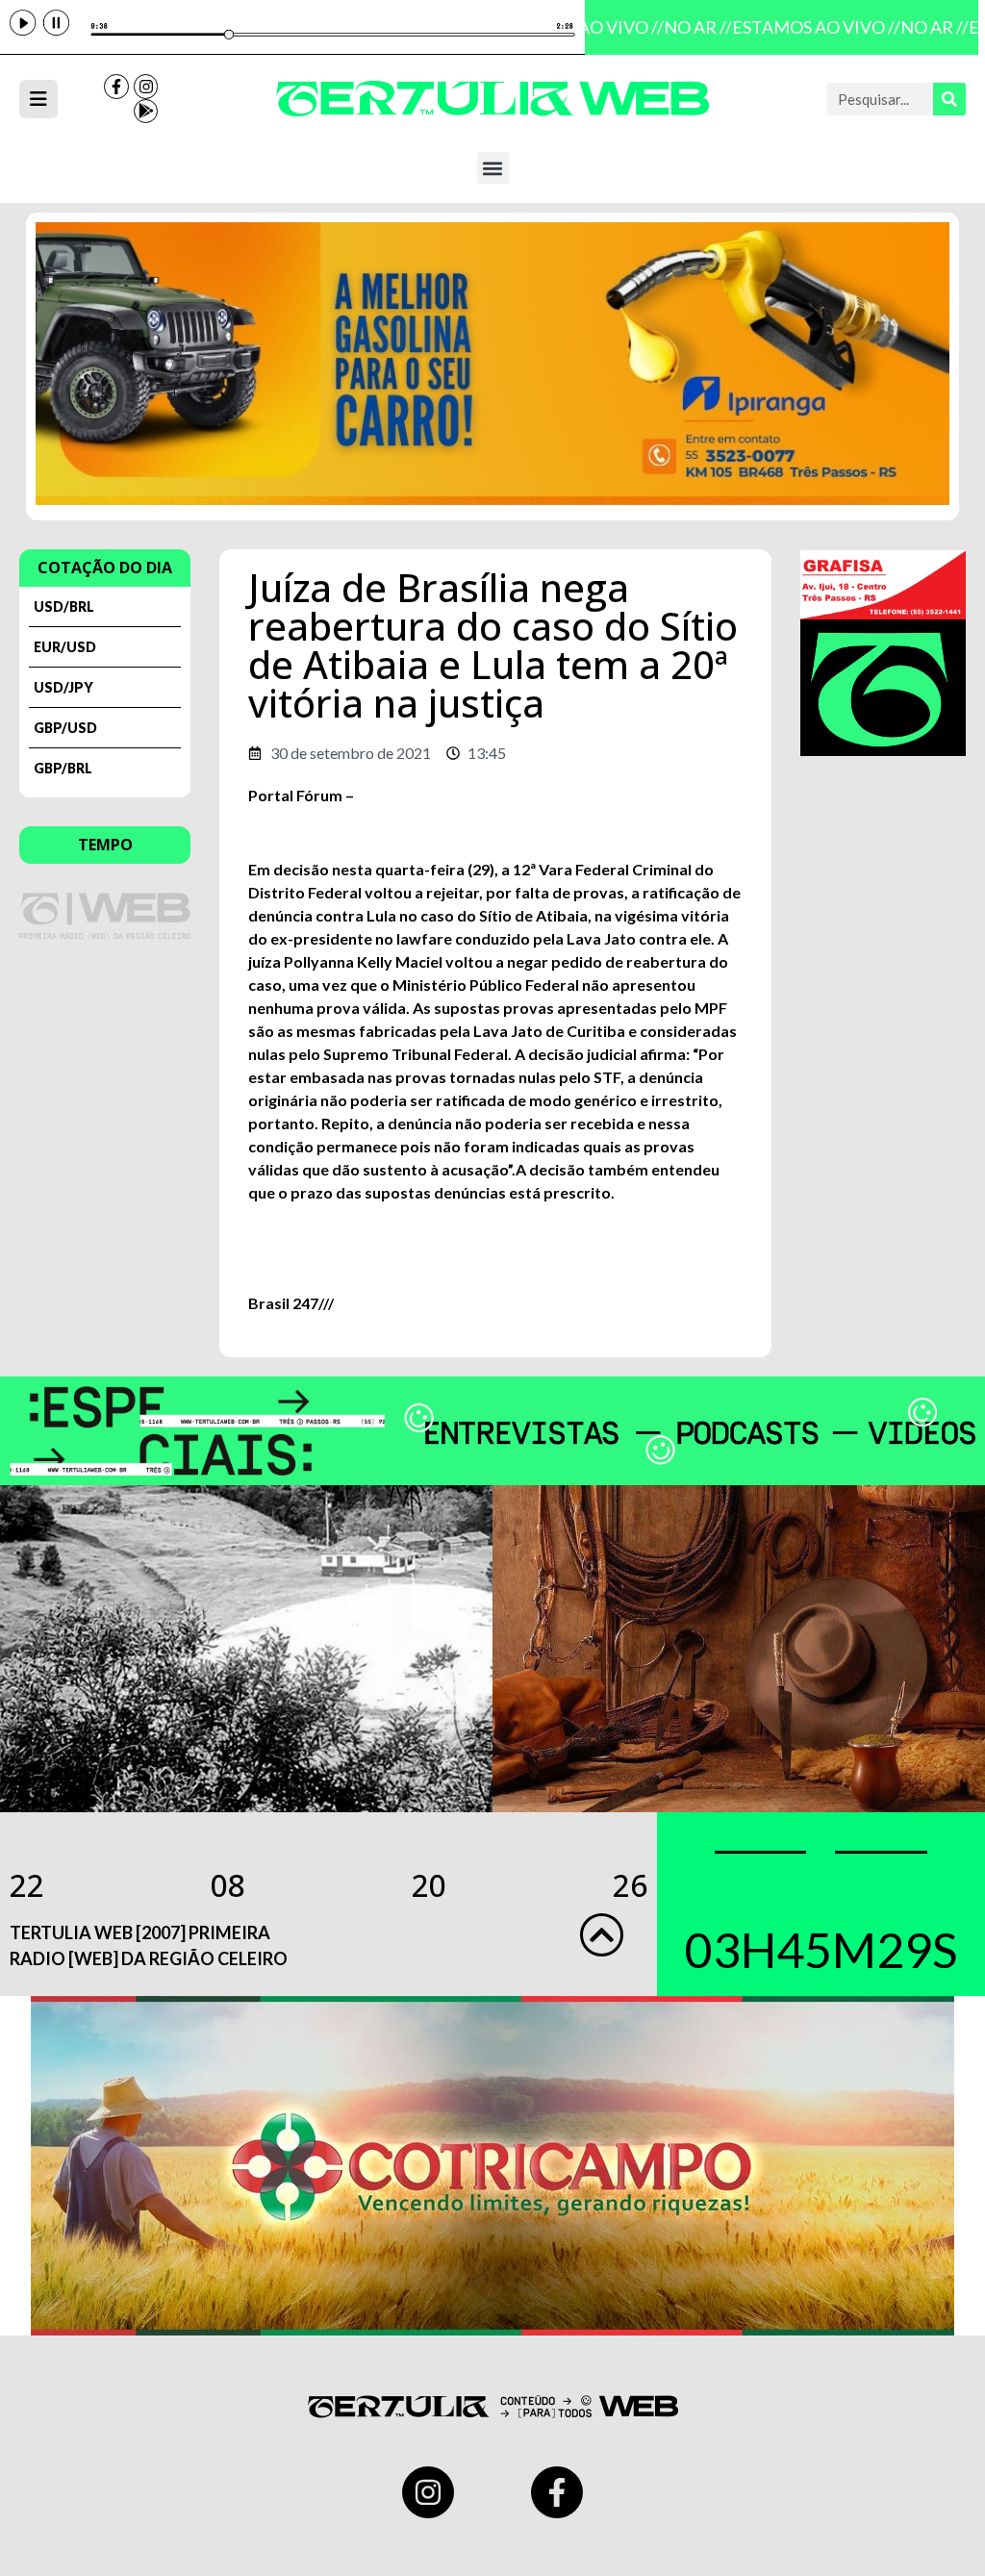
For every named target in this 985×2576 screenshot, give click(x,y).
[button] (493, 168)
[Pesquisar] (949, 99)
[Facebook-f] (116, 87)
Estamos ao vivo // (805, 27)
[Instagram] (146, 87)
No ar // (686, 27)
